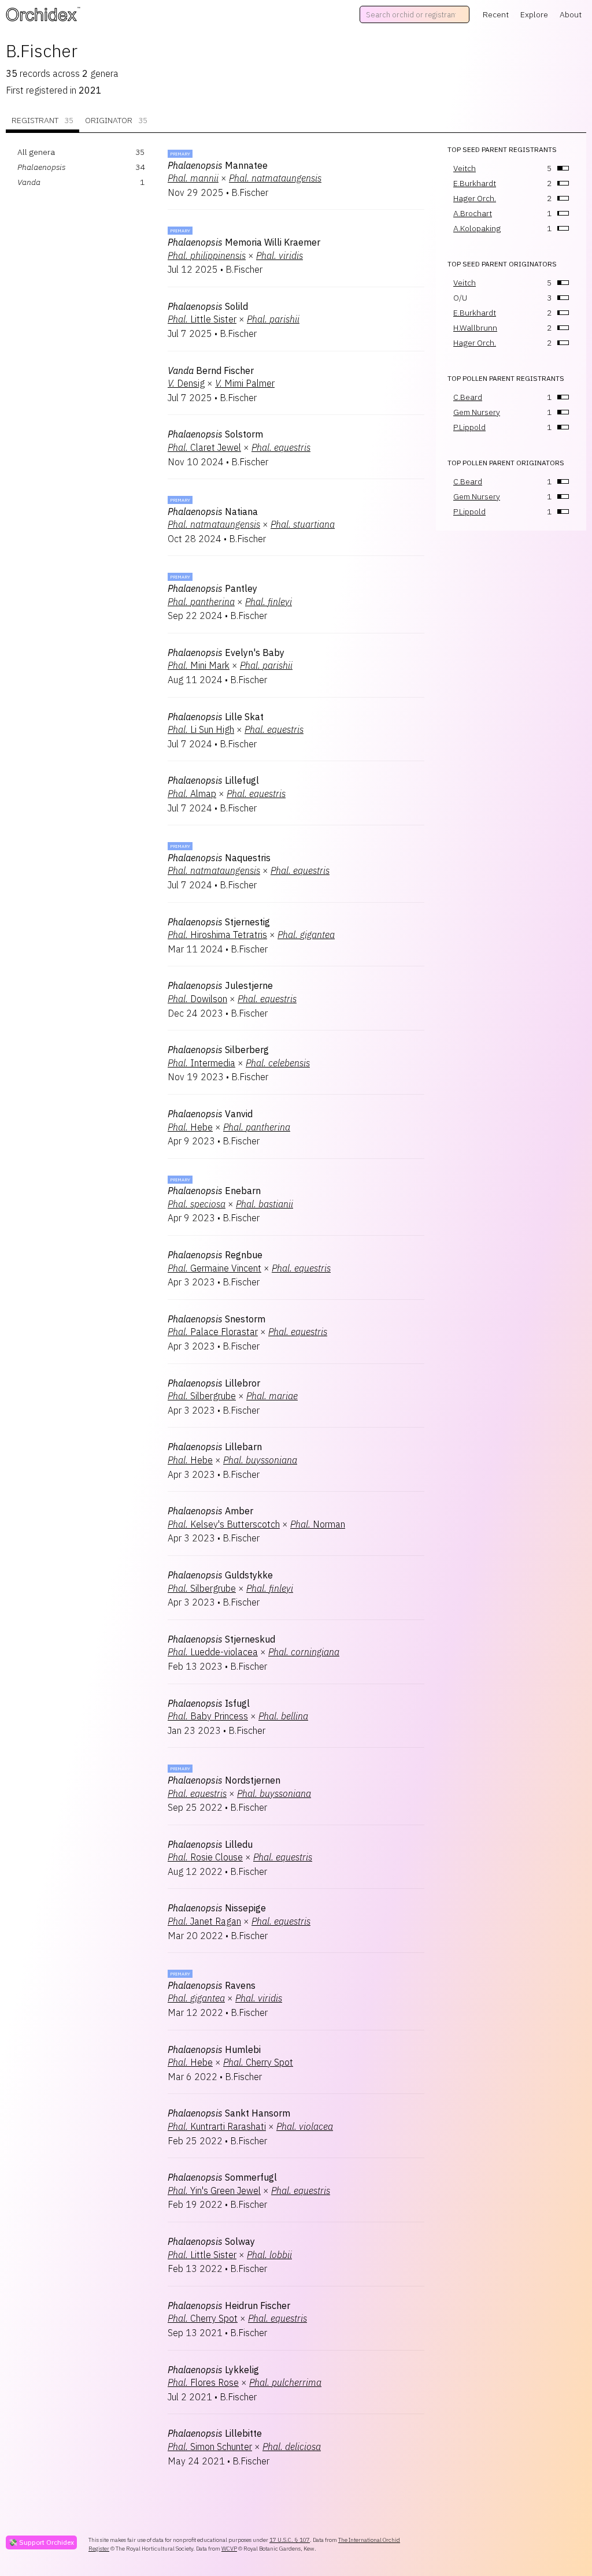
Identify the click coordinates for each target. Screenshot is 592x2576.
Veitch (465, 168)
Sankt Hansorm (229, 2113)
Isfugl (209, 1703)
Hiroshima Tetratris (217, 935)
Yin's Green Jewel (214, 2190)
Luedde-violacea (213, 1652)
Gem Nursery (477, 412)
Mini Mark (199, 665)
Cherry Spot (258, 2062)
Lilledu (210, 1844)
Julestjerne (220, 985)
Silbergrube (202, 1396)
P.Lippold (469, 427)
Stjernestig (219, 922)
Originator (116, 120)
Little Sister (202, 319)
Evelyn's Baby (226, 653)
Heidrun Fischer (229, 2306)
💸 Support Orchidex (41, 2542)
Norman (318, 1524)
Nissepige (217, 1908)
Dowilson (197, 999)
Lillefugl (213, 780)
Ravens (212, 1985)
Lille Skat (216, 717)
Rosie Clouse (205, 1857)
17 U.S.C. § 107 (290, 2540)
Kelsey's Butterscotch (224, 1524)
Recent (496, 14)
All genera (36, 152)
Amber (210, 1511)
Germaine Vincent (214, 1268)
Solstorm (215, 434)
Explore (534, 14)
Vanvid (210, 1114)
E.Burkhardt (475, 183)
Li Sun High (201, 729)
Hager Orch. (475, 198)
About (571, 14)
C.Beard (468, 397)
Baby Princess (208, 1716)
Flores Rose (203, 2382)
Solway (211, 2241)
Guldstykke (220, 1575)
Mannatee (218, 165)
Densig (186, 383)
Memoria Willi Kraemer (244, 242)
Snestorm (217, 1319)
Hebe (190, 1127)
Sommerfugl (222, 2177)
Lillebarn (215, 1447)
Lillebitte (215, 2433)
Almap (192, 794)
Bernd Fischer (211, 370)
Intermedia (201, 1063)
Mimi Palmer (245, 383)
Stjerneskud (221, 1639)
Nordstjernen (224, 1780)
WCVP (229, 2549)
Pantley (212, 588)
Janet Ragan (204, 1921)
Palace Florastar (213, 1332)
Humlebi (214, 2049)
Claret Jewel (204, 447)
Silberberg (218, 1050)
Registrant (42, 120)
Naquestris (219, 858)
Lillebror (214, 1383)
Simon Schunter (210, 2447)
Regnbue (215, 1255)
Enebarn (214, 1191)
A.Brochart (473, 213)
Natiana (213, 512)
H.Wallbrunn (475, 328)
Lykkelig (213, 2370)
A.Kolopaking (477, 228)
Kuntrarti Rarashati (217, 2126)
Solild (208, 306)
